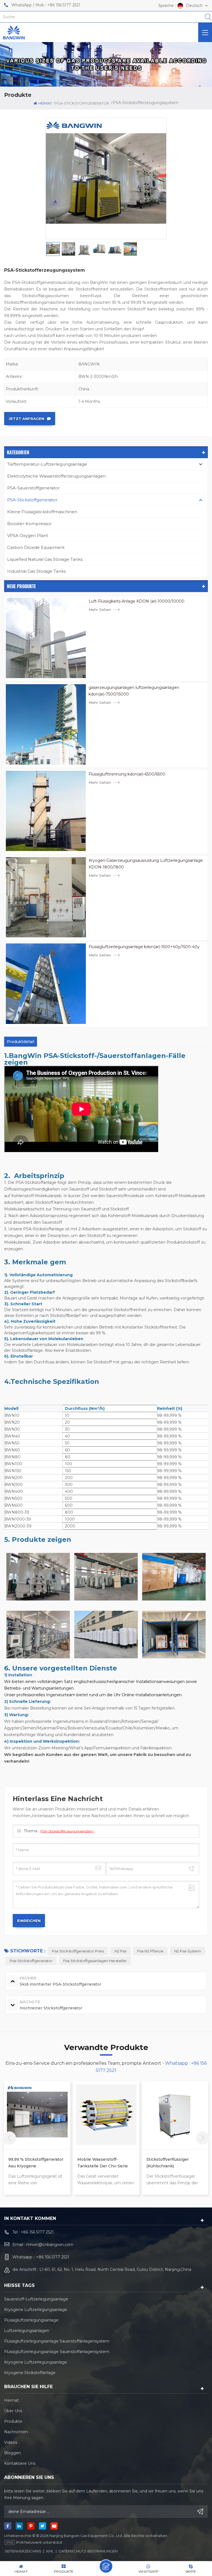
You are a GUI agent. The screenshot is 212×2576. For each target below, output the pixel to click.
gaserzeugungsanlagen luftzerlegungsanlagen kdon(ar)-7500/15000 (134, 691)
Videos (11, 2442)
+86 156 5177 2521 (64, 5)
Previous (9, 2138)
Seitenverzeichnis (23, 2551)
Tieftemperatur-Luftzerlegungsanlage (47, 464)
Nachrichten (16, 2432)
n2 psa (120, 1951)
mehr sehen (100, 609)
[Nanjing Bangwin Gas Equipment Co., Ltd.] (14, 32)
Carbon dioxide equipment (36, 547)
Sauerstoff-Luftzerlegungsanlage (36, 2299)
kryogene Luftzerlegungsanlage (36, 2310)
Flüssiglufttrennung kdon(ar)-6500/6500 (127, 774)
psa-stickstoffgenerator (31, 1961)
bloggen (13, 2453)
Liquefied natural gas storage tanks (45, 559)
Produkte (13, 2421)
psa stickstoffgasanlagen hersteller (95, 1961)
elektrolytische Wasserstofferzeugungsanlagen (56, 476)
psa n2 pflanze (150, 1951)
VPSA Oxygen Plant (28, 535)
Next (203, 2138)
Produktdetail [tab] (21, 1042)
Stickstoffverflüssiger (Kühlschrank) (168, 2163)
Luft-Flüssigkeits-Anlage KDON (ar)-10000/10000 (137, 601)
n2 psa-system (188, 1951)
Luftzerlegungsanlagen (27, 2331)
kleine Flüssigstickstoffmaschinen (42, 512)
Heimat (45, 103)
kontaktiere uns (20, 2463)
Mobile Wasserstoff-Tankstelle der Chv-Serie (103, 2163)
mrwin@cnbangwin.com (50, 2245)
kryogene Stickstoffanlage (30, 2373)
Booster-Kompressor (29, 524)
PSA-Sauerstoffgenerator (33, 488)
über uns (13, 2411)
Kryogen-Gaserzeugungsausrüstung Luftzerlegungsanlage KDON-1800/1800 (146, 864)
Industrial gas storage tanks (36, 571)
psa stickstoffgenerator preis (78, 1951)
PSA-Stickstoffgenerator (32, 500)
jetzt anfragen (26, 419)
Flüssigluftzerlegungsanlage (31, 2320)
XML (50, 2551)
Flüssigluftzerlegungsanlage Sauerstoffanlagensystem (57, 2341)
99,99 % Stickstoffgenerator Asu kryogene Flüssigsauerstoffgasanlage (36, 2163)
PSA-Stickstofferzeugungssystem (67, 1831)
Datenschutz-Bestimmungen (88, 2551)
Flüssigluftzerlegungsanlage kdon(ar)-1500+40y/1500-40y (144, 947)
